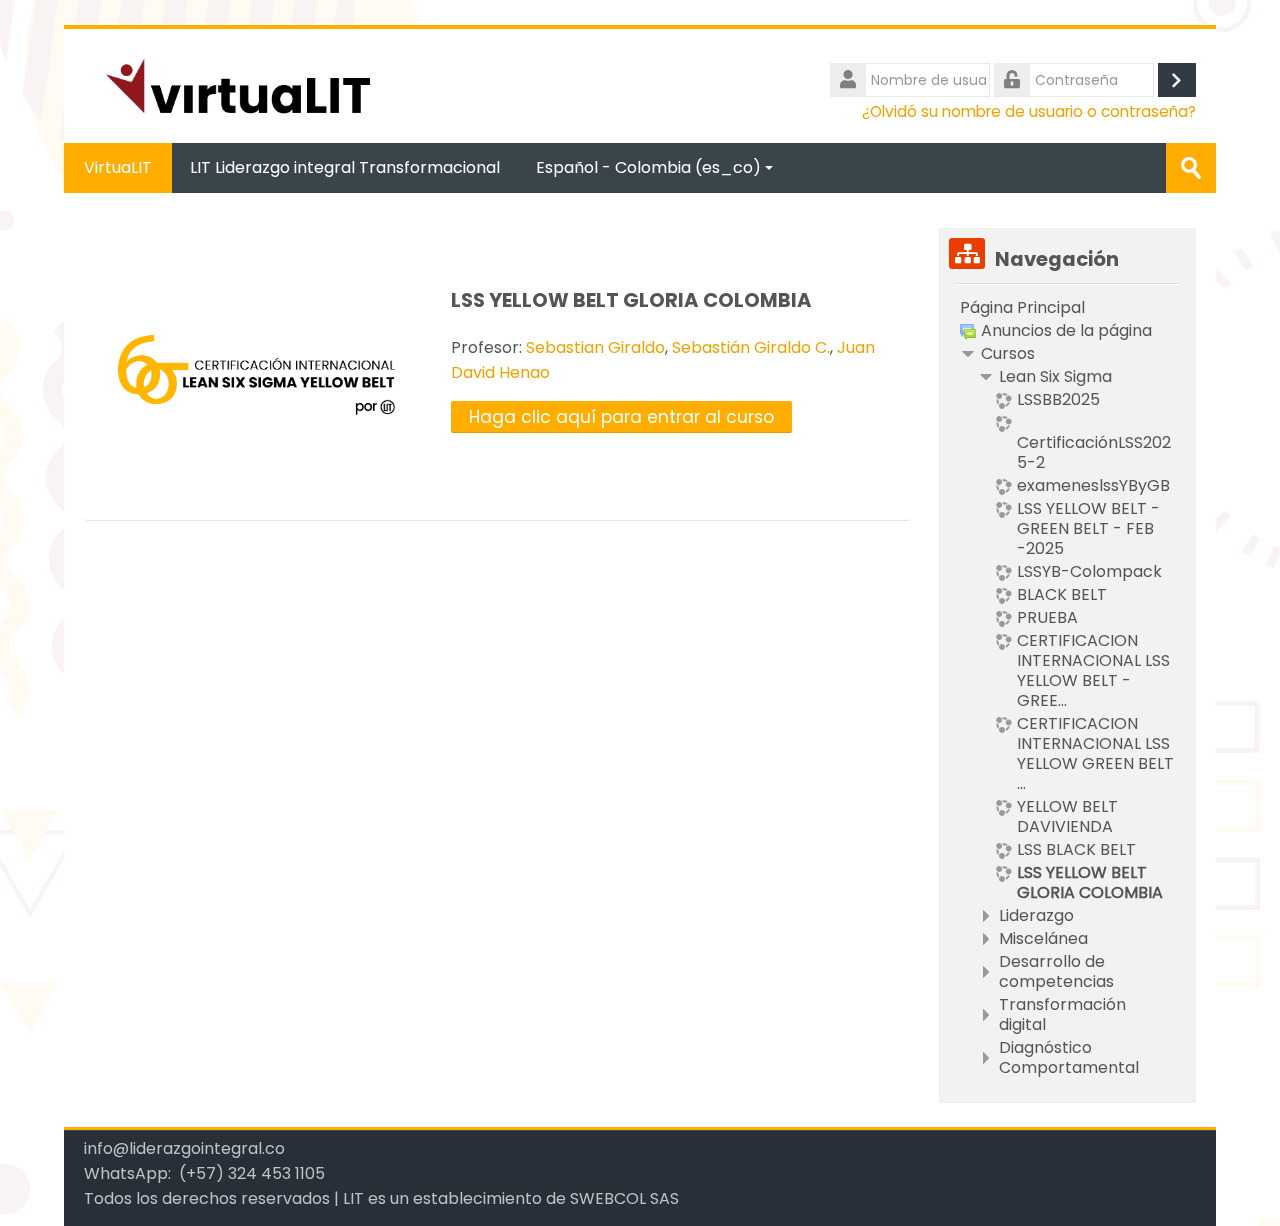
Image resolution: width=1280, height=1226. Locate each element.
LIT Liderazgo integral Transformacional (345, 167)
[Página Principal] (238, 84)
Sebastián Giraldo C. (751, 347)
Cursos (1008, 353)
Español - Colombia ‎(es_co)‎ (648, 167)
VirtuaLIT (118, 167)
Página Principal (1022, 307)
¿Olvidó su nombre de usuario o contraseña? (1029, 111)
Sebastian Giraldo (595, 347)
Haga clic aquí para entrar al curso (621, 417)
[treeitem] (1067, 308)
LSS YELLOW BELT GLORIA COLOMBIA (631, 300)
